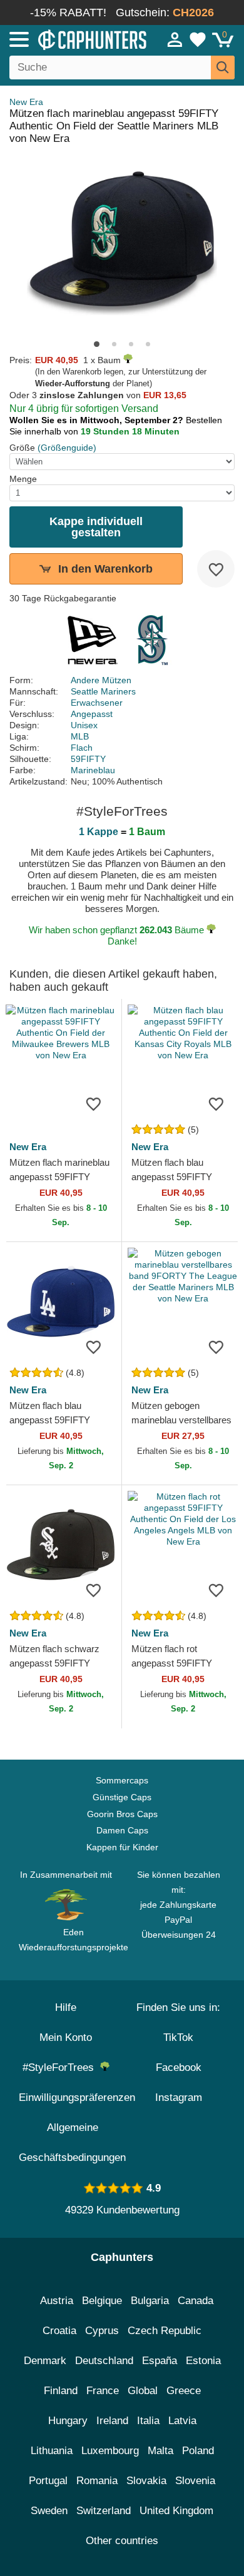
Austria (57, 2301)
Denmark (45, 2361)
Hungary (68, 2421)
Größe (22, 448)
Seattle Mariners (103, 691)
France (103, 2391)
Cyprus (102, 2331)
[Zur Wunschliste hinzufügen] (216, 569)
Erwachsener (97, 703)
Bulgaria (150, 2301)
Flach (82, 748)
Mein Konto (66, 2037)
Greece (184, 2391)
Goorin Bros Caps (122, 1814)
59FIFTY (88, 759)
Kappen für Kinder (122, 1847)
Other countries (122, 2541)
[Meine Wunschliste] (198, 39)
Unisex (84, 725)
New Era (26, 102)
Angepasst (92, 714)
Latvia (182, 2421)
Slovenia (195, 2481)
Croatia (59, 2331)
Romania (97, 2481)
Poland (198, 2451)
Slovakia (146, 2481)
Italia (148, 2421)
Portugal (48, 2481)
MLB (80, 736)
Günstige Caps (122, 1797)
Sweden (49, 2511)
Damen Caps (122, 1830)
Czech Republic (165, 2331)
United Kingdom (176, 2511)
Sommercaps (122, 1780)
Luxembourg (110, 2451)
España (160, 2361)
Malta (160, 2451)
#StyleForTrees (61, 2067)
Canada (196, 2301)
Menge (23, 479)
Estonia (203, 2361)
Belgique (102, 2301)
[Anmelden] (175, 39)
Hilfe (66, 2007)
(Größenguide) (67, 448)
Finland (61, 2391)
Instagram (179, 2097)
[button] (97, 344)
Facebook (179, 2067)
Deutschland (104, 2361)
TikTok (178, 2037)
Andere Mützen (101, 680)
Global (143, 2391)
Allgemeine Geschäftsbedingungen (72, 2142)
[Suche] (223, 68)
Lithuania (52, 2451)
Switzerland (104, 2511)
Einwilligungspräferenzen (77, 2097)
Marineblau (93, 770)
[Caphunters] (71, 39)
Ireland (112, 2421)
